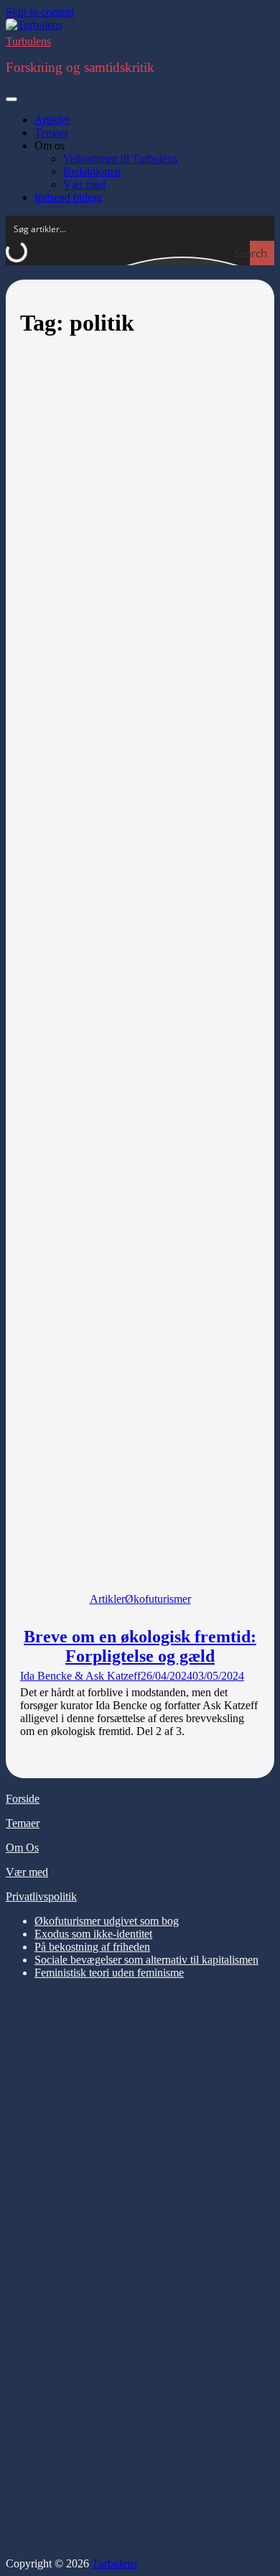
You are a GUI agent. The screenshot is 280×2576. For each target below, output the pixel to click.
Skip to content (40, 12)
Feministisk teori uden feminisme (109, 1973)
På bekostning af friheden (92, 1947)
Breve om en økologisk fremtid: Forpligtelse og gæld (140, 1646)
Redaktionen (92, 171)
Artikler (52, 120)
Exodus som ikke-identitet (93, 1934)
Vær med (84, 184)
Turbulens (28, 41)
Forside (23, 1799)
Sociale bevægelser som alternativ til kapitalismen (146, 1960)
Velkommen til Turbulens (120, 158)
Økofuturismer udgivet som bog (107, 1921)
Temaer (51, 133)
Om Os (22, 1848)
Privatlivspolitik (41, 1896)
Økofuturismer (158, 1599)
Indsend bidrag (68, 197)
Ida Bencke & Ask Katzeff (80, 1676)
